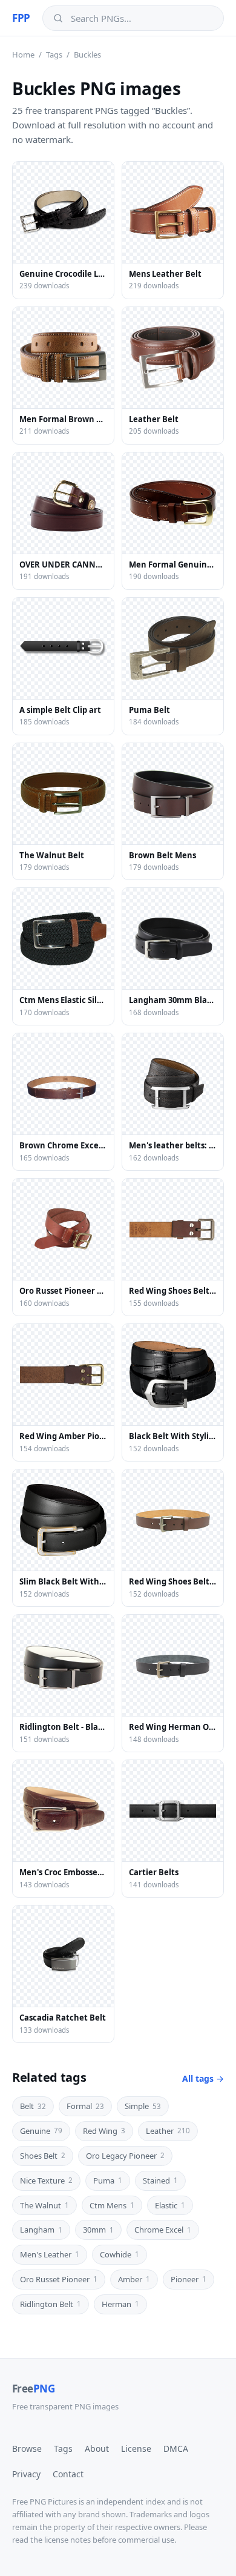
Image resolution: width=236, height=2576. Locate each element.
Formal (85, 2106)
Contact (68, 2474)
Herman (120, 2304)
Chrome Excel (163, 2230)
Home (23, 55)
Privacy (26, 2474)
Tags (54, 55)
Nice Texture (46, 2180)
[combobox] (142, 18)
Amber (134, 2279)
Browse (27, 2449)
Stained (160, 2180)
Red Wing (104, 2131)
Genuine (41, 2131)
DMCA (176, 2449)
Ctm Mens (112, 2205)
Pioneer (188, 2279)
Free (33, 2389)
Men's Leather (50, 2254)
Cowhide (120, 2254)
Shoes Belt (43, 2156)
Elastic (170, 2205)
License (136, 2449)
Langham (41, 2230)
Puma (108, 2180)
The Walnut (44, 2205)
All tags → (203, 2078)
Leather (168, 2131)
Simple (143, 2106)
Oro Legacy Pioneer (125, 2156)
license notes (67, 2540)
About (97, 2449)
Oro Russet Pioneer (59, 2279)
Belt (33, 2106)
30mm (98, 2230)
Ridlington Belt (51, 2304)
